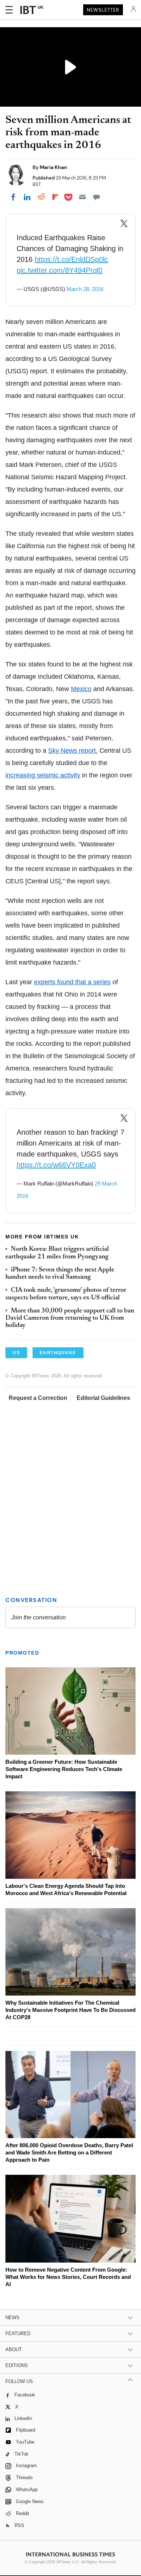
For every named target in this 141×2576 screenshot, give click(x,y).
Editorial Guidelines (103, 1398)
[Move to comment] (97, 197)
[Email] (82, 197)
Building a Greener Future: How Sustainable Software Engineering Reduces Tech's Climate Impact (64, 1769)
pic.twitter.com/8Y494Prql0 (59, 270)
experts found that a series (72, 982)
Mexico (81, 689)
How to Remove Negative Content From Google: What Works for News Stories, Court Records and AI (68, 2277)
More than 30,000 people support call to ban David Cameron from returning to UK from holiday (70, 1318)
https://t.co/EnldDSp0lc (71, 259)
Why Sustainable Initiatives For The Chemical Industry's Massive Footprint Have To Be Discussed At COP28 (70, 2010)
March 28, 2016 (85, 289)
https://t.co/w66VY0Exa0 (56, 1165)
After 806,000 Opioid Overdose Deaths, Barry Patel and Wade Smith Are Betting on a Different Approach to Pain (69, 2152)
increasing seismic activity (43, 775)
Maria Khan (54, 167)
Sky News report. (73, 751)
